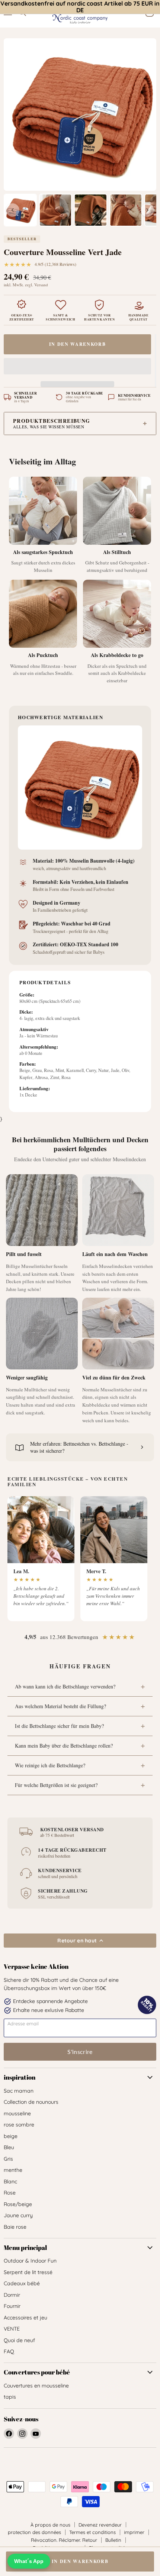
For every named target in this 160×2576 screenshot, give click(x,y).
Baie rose (15, 2227)
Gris (8, 2159)
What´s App (29, 2561)
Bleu (9, 2147)
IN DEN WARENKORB (78, 344)
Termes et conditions (92, 2532)
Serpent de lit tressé (28, 2272)
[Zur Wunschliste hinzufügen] (156, 361)
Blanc (10, 2181)
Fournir (12, 2306)
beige (11, 2136)
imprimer (134, 2532)
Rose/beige (18, 2204)
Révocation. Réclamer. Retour (64, 2540)
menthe (13, 2170)
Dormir (12, 2295)
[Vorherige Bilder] (13, 210)
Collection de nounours (31, 2102)
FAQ (9, 2351)
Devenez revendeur (100, 2525)
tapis (10, 2397)
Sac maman (19, 2091)
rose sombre (19, 2125)
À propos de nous (50, 2525)
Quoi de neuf (19, 2340)
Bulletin (113, 2540)
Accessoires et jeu (25, 2318)
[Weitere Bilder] (147, 210)
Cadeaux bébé (22, 2283)
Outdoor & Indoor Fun (30, 2261)
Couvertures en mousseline (36, 2386)
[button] (77, 368)
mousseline (17, 2113)
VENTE (12, 2329)
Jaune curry (18, 2215)
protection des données (34, 2532)
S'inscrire (80, 2052)
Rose (10, 2193)
